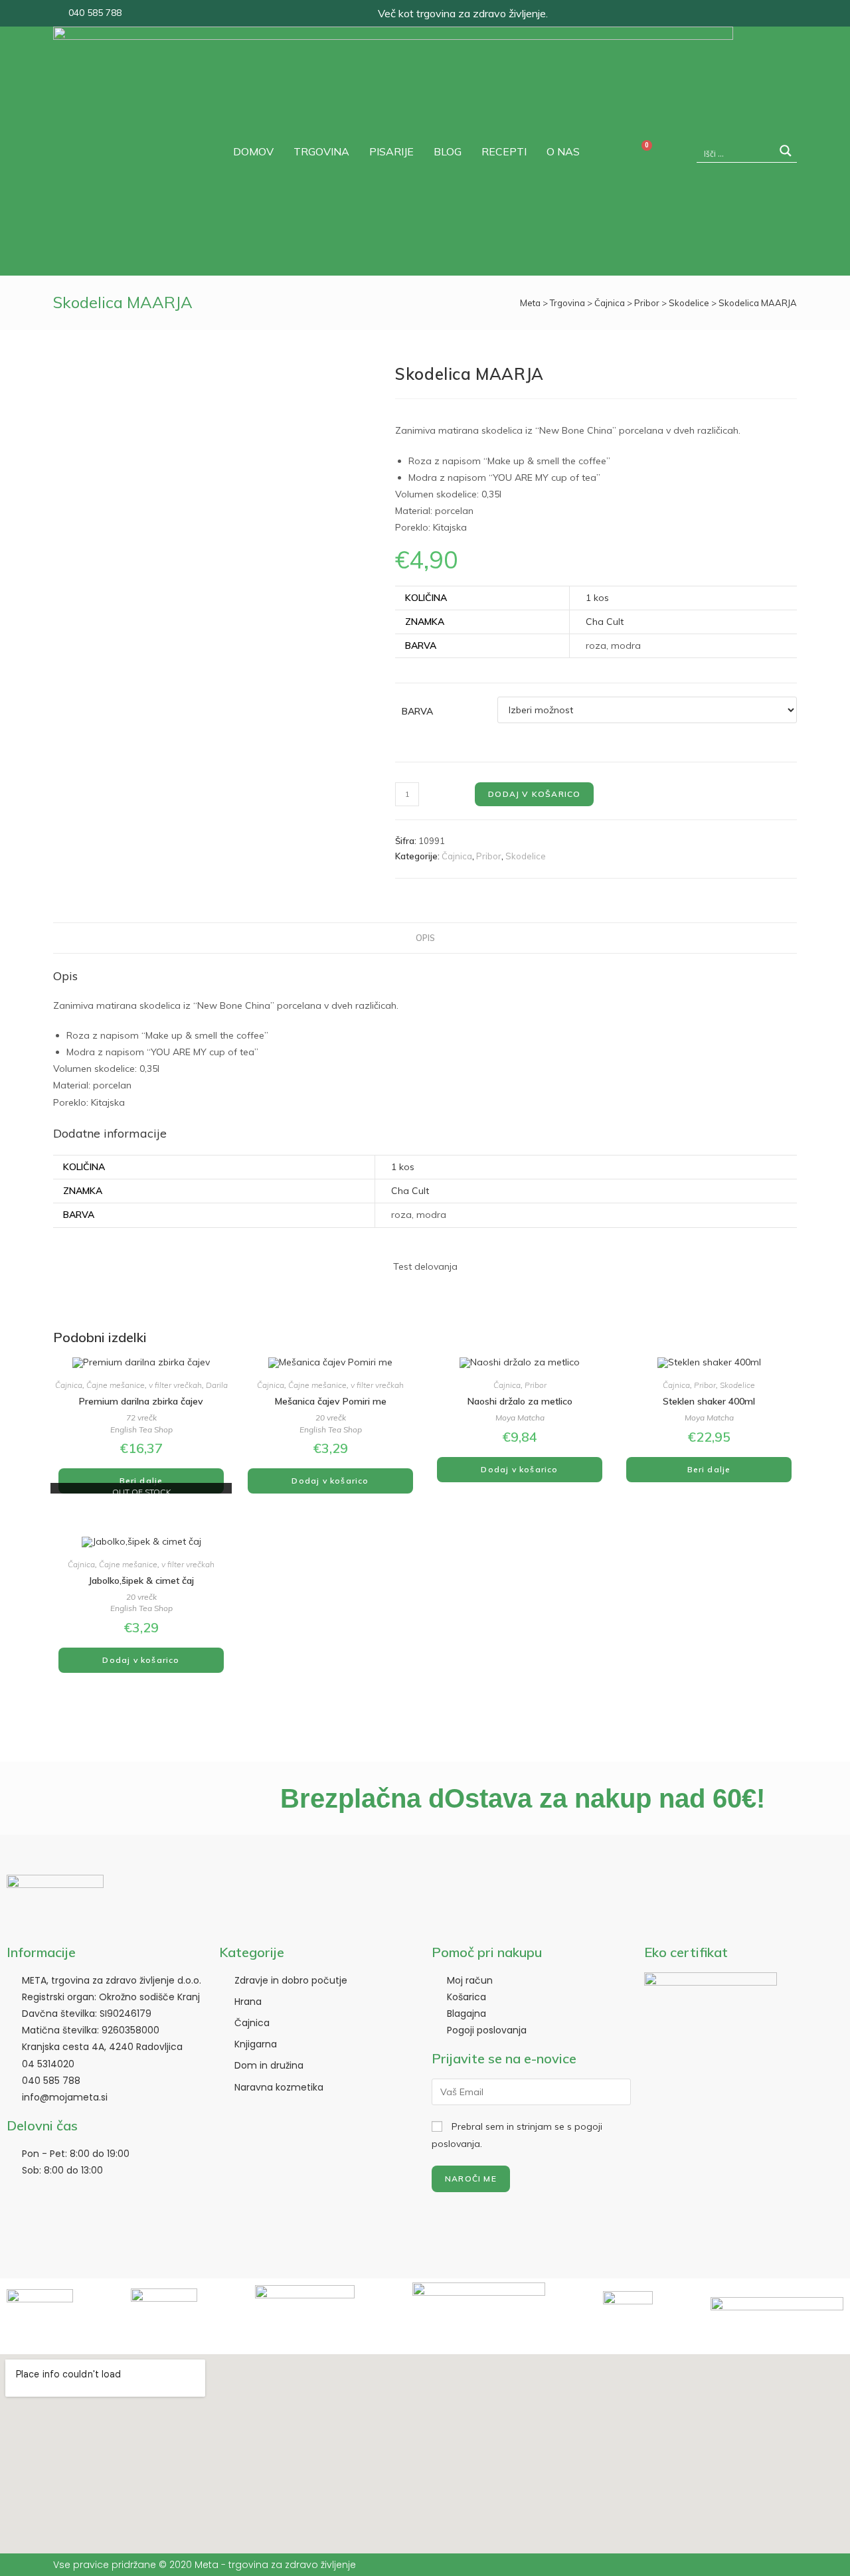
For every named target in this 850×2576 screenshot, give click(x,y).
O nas (563, 151)
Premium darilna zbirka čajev (141, 1401)
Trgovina (567, 303)
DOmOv (253, 151)
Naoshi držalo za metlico (520, 1401)
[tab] (425, 938)
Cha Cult (605, 622)
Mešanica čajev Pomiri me (331, 1401)
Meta (530, 303)
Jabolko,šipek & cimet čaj (141, 1581)
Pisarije (391, 151)
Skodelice (689, 303)
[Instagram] (782, 13)
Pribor (647, 303)
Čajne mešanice (116, 1385)
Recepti (504, 151)
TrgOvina (321, 151)
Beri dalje (141, 1481)
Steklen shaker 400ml (709, 1401)
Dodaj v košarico (534, 794)
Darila (217, 1385)
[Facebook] (758, 13)
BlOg (448, 151)
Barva (417, 711)
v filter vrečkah (175, 1385)
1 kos (597, 598)
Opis (425, 938)
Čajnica (610, 303)
